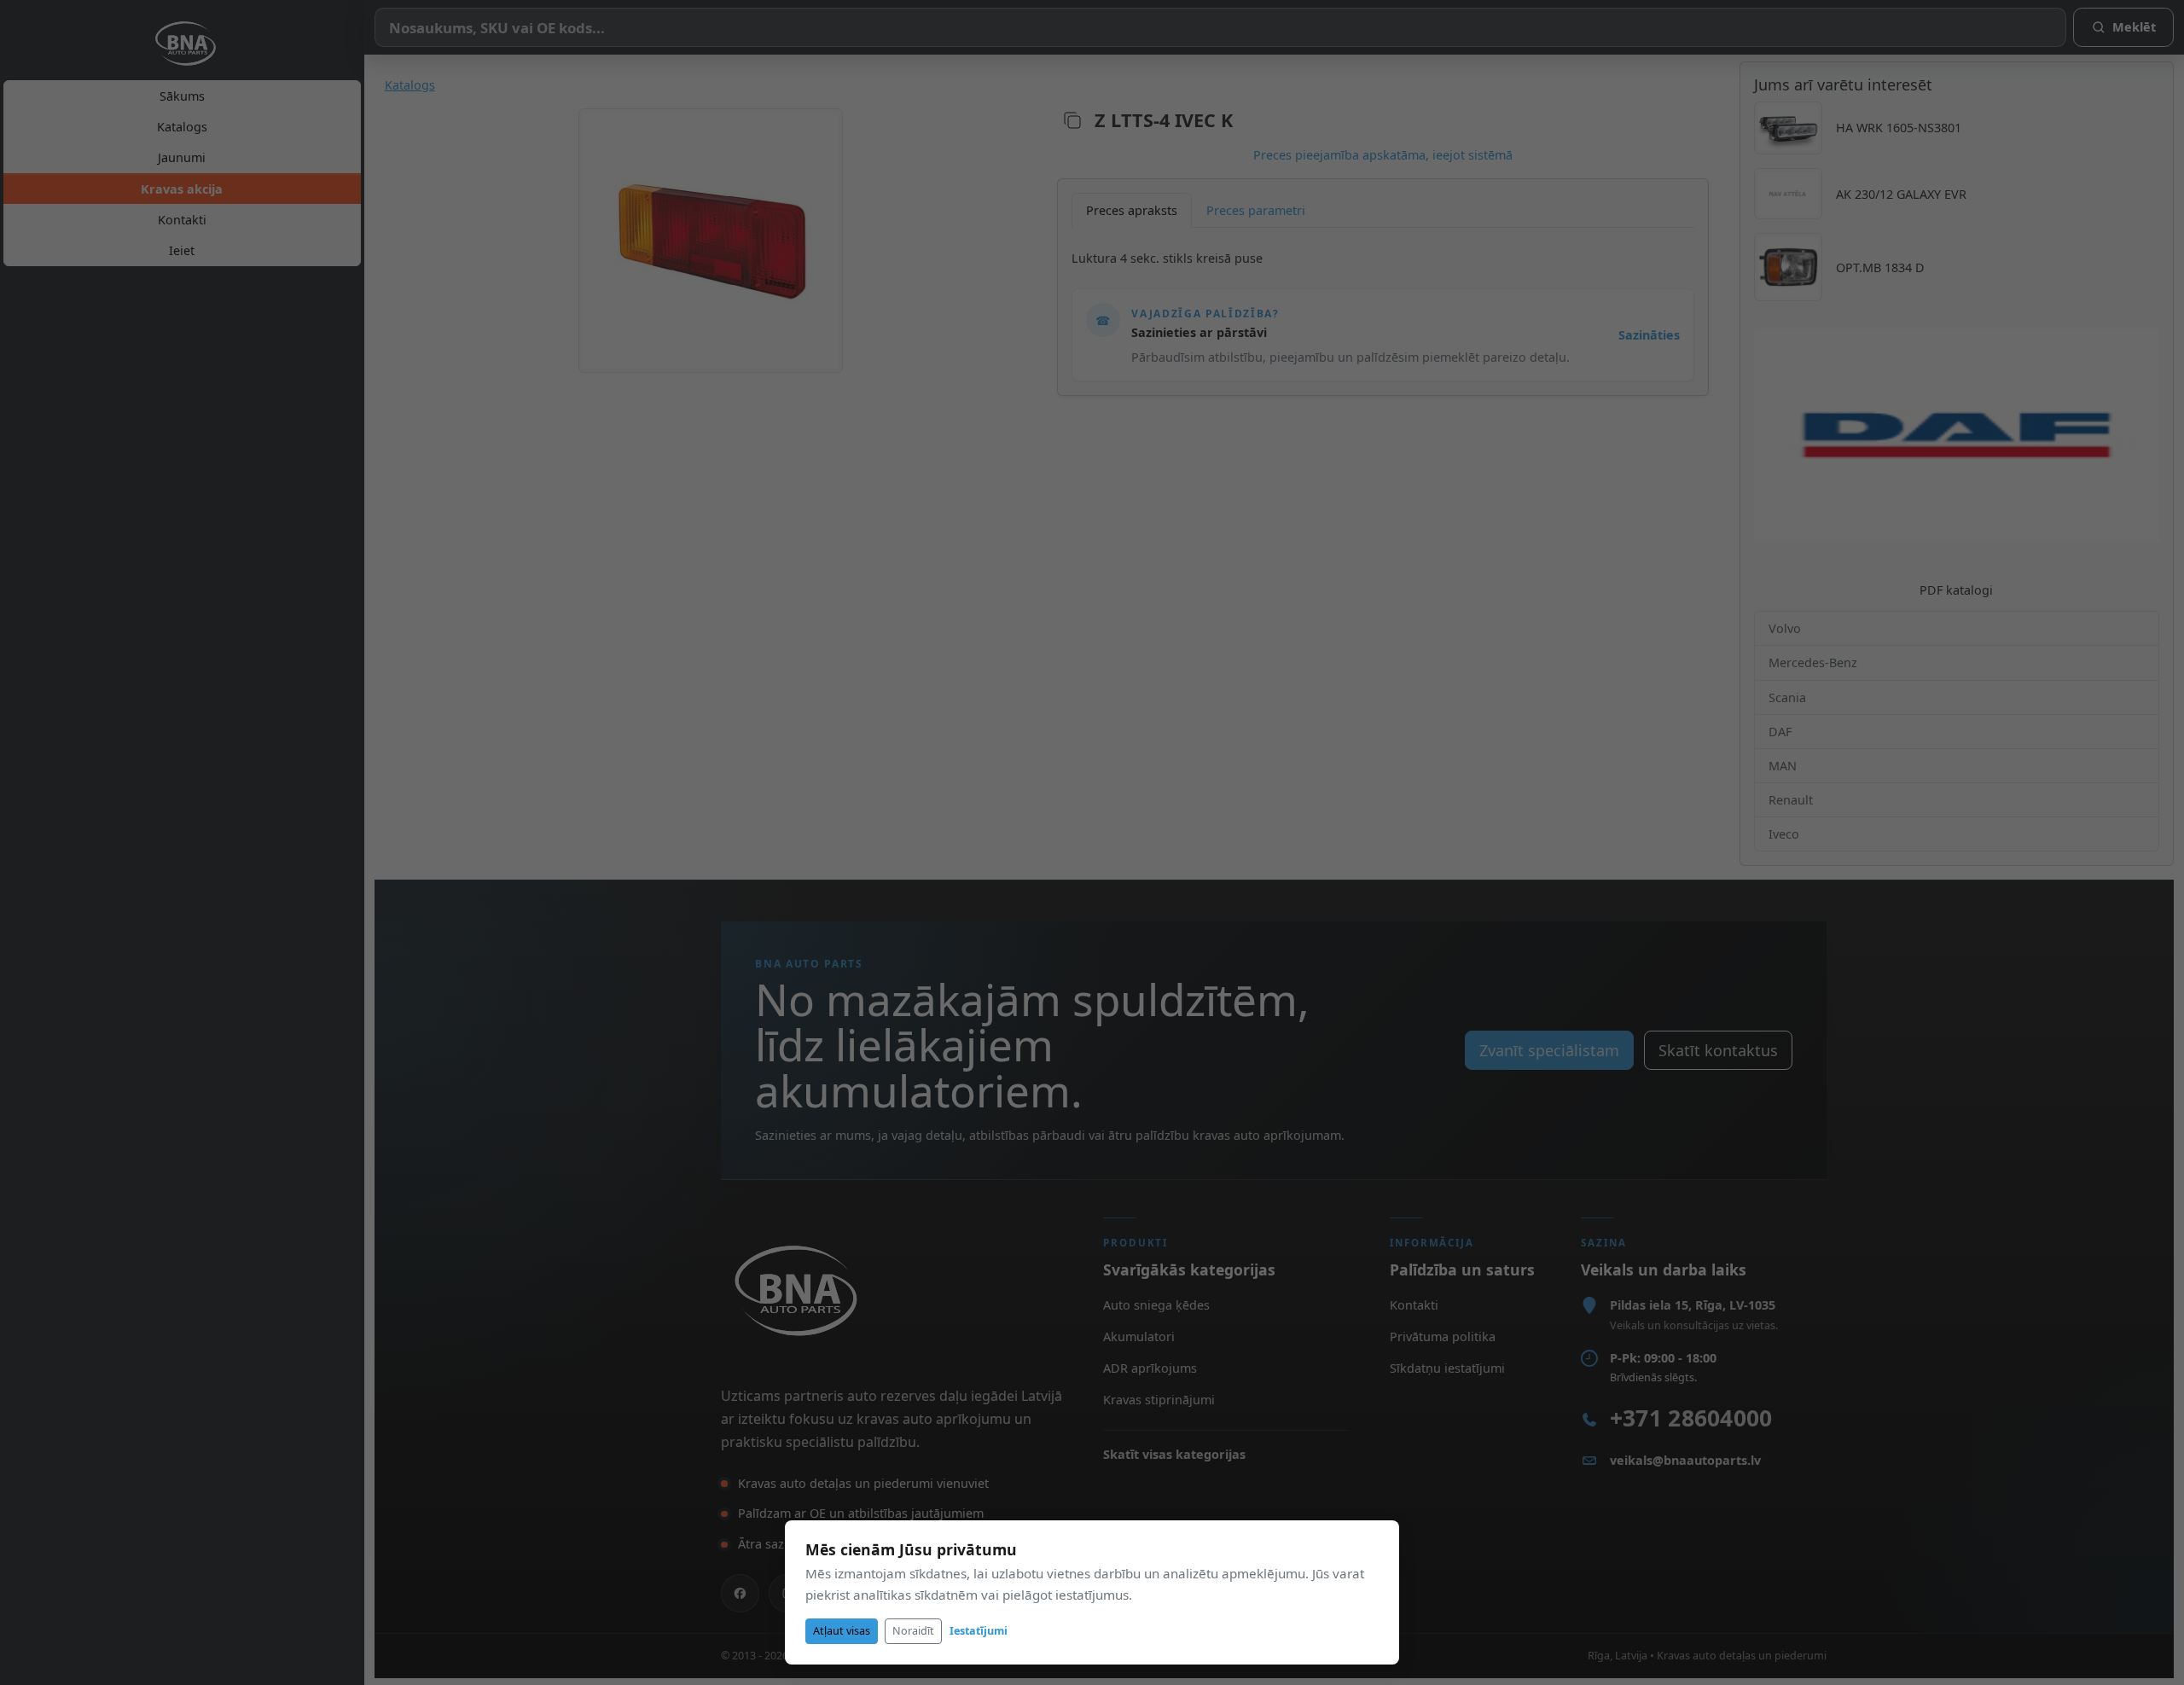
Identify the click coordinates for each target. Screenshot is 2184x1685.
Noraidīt (913, 1631)
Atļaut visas (842, 1631)
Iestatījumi (979, 1631)
